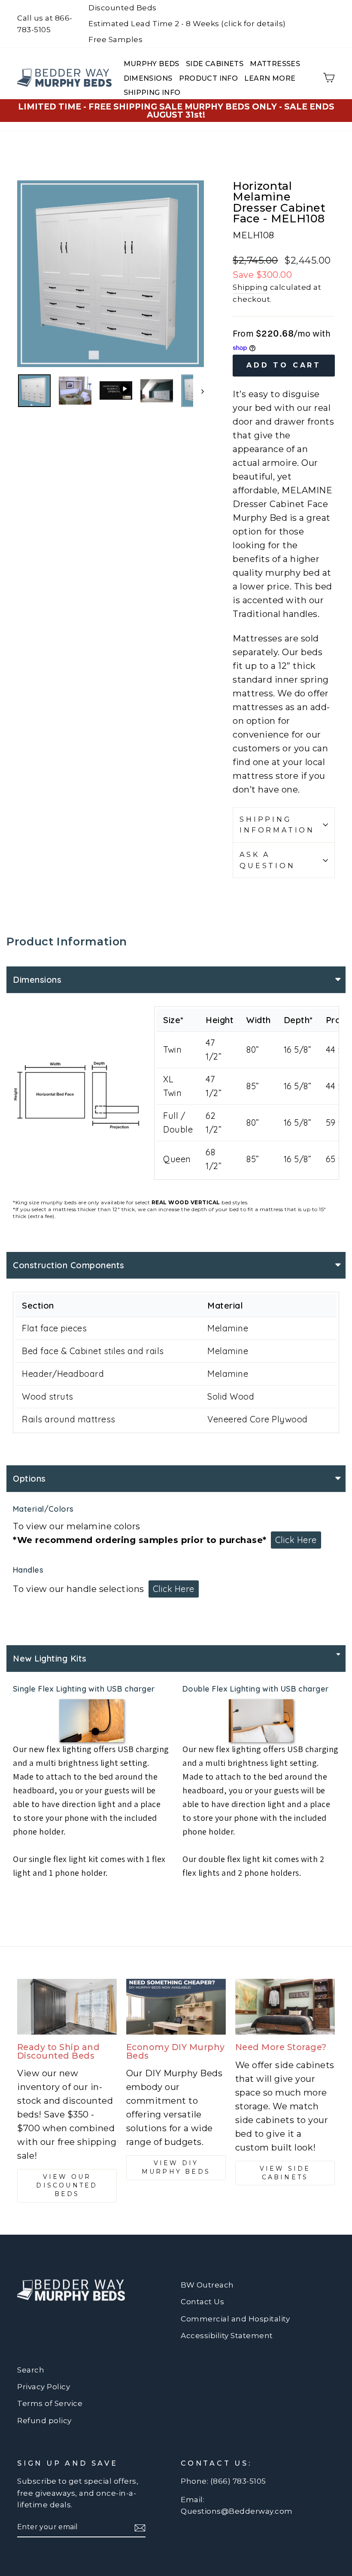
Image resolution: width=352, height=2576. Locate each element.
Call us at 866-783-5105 (45, 24)
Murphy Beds (152, 64)
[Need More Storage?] (285, 2007)
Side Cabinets (215, 64)
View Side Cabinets (285, 2173)
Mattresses (275, 64)
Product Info (209, 78)
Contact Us (202, 2302)
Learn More (270, 78)
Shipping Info (152, 93)
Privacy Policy (44, 2387)
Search (31, 2370)
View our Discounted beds (67, 2185)
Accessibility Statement (227, 2336)
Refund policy (44, 2421)
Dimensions (148, 78)
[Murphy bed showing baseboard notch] (91, 1721)
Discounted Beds (123, 8)
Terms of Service (50, 2403)
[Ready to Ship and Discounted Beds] (67, 2007)
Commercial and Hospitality (235, 2319)
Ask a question (267, 860)
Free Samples (115, 39)
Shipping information (277, 825)
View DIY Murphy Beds (176, 2167)
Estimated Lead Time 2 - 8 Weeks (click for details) (187, 24)
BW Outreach (207, 2285)
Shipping (250, 287)
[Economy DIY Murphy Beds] (176, 2007)
